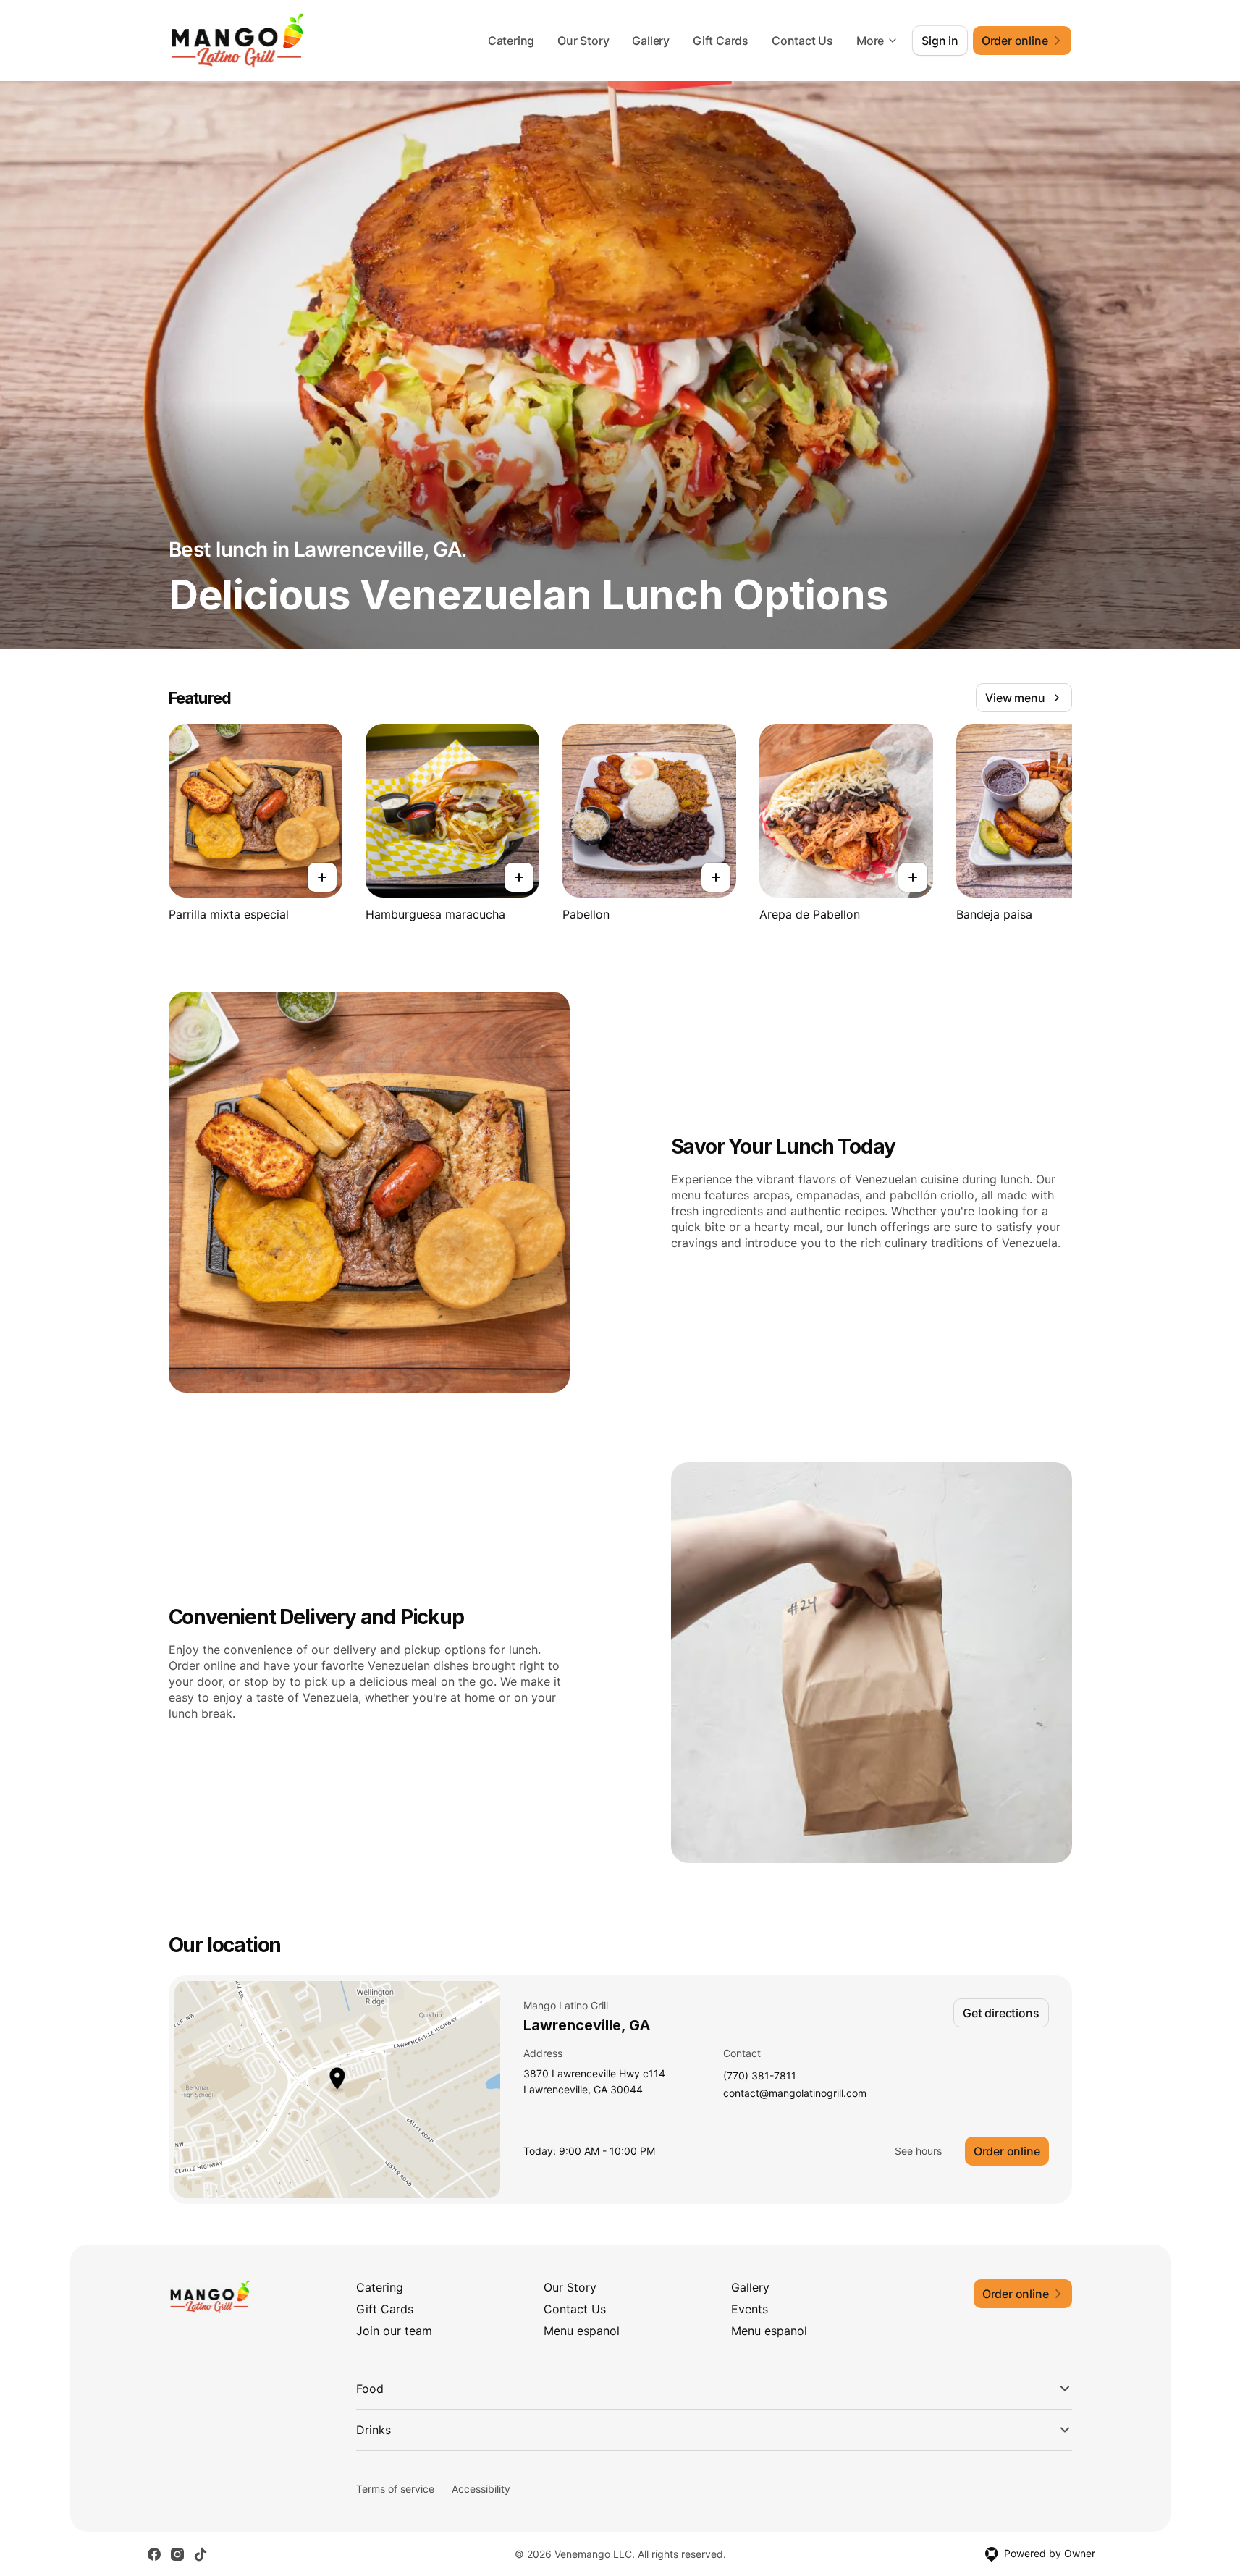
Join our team (394, 2331)
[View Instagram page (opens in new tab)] (177, 2554)
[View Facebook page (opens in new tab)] (154, 2554)
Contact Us (802, 41)
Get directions (1001, 2013)
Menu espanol (582, 2331)
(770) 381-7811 (760, 2076)
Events (750, 2309)
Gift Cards (721, 41)
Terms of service (395, 2489)
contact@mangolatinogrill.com (795, 2094)
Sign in (940, 41)
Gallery (651, 41)
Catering (511, 41)
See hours (918, 2151)
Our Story (583, 41)
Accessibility (481, 2489)
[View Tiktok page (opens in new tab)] (201, 2554)
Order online (1007, 2151)
